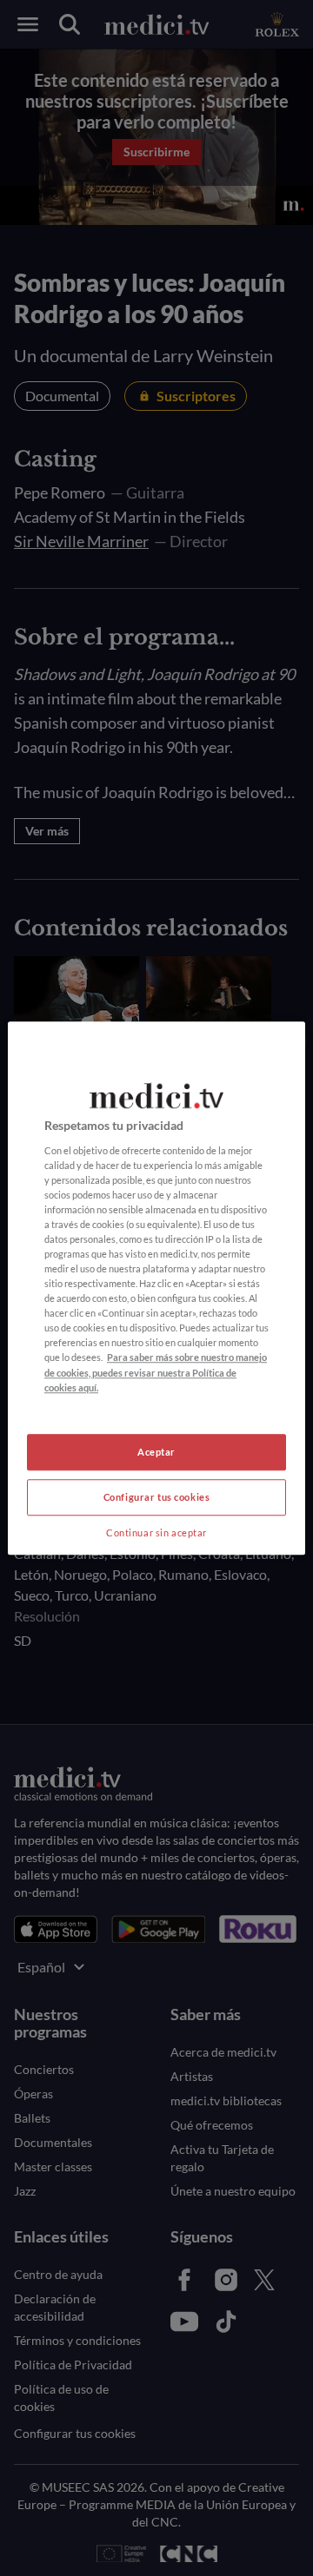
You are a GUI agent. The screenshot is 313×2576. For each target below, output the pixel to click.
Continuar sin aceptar (156, 1532)
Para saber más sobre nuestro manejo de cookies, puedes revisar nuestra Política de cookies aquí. (156, 1373)
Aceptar (156, 1452)
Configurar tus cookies (157, 1497)
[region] (156, 1288)
